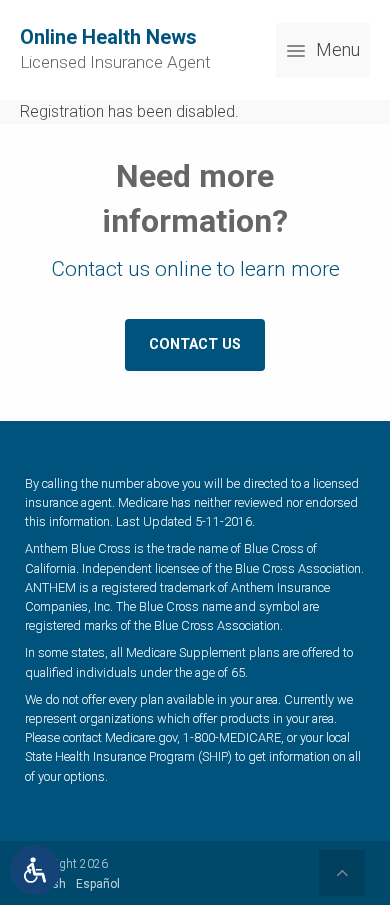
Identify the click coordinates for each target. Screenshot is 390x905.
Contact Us (195, 344)
